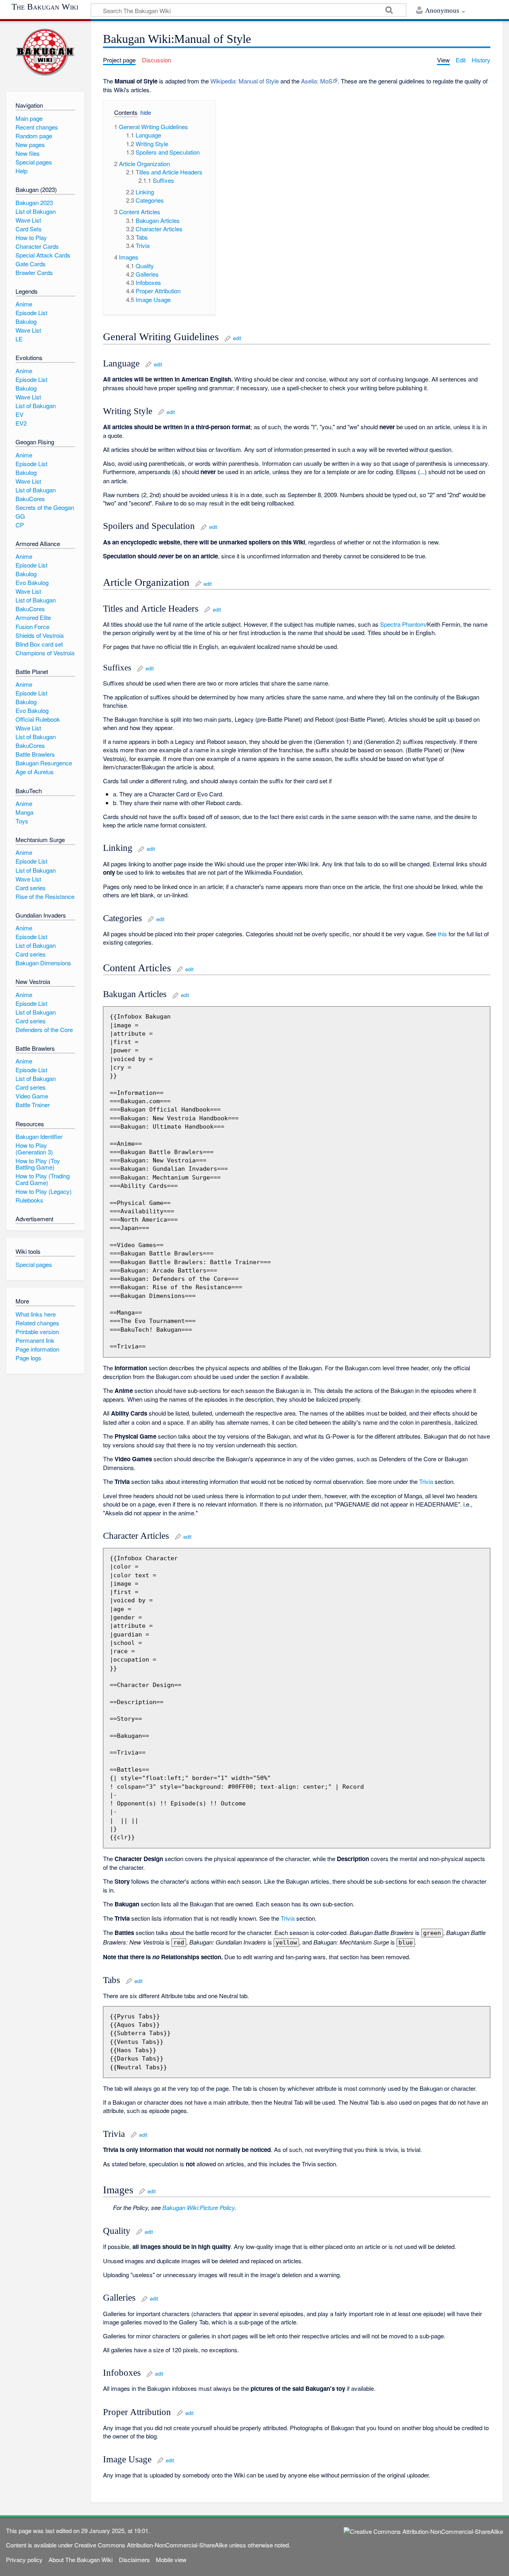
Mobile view (171, 2560)
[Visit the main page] (45, 52)
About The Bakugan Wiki (81, 2560)
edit (237, 338)
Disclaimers (134, 2560)
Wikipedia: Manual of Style (245, 81)
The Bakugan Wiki (45, 7)
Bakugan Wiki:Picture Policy (198, 2207)
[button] (123, 113)
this (442, 934)
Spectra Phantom (403, 624)
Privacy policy (24, 2560)
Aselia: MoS (317, 81)
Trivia (426, 1481)
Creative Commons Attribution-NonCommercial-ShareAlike (151, 2545)
